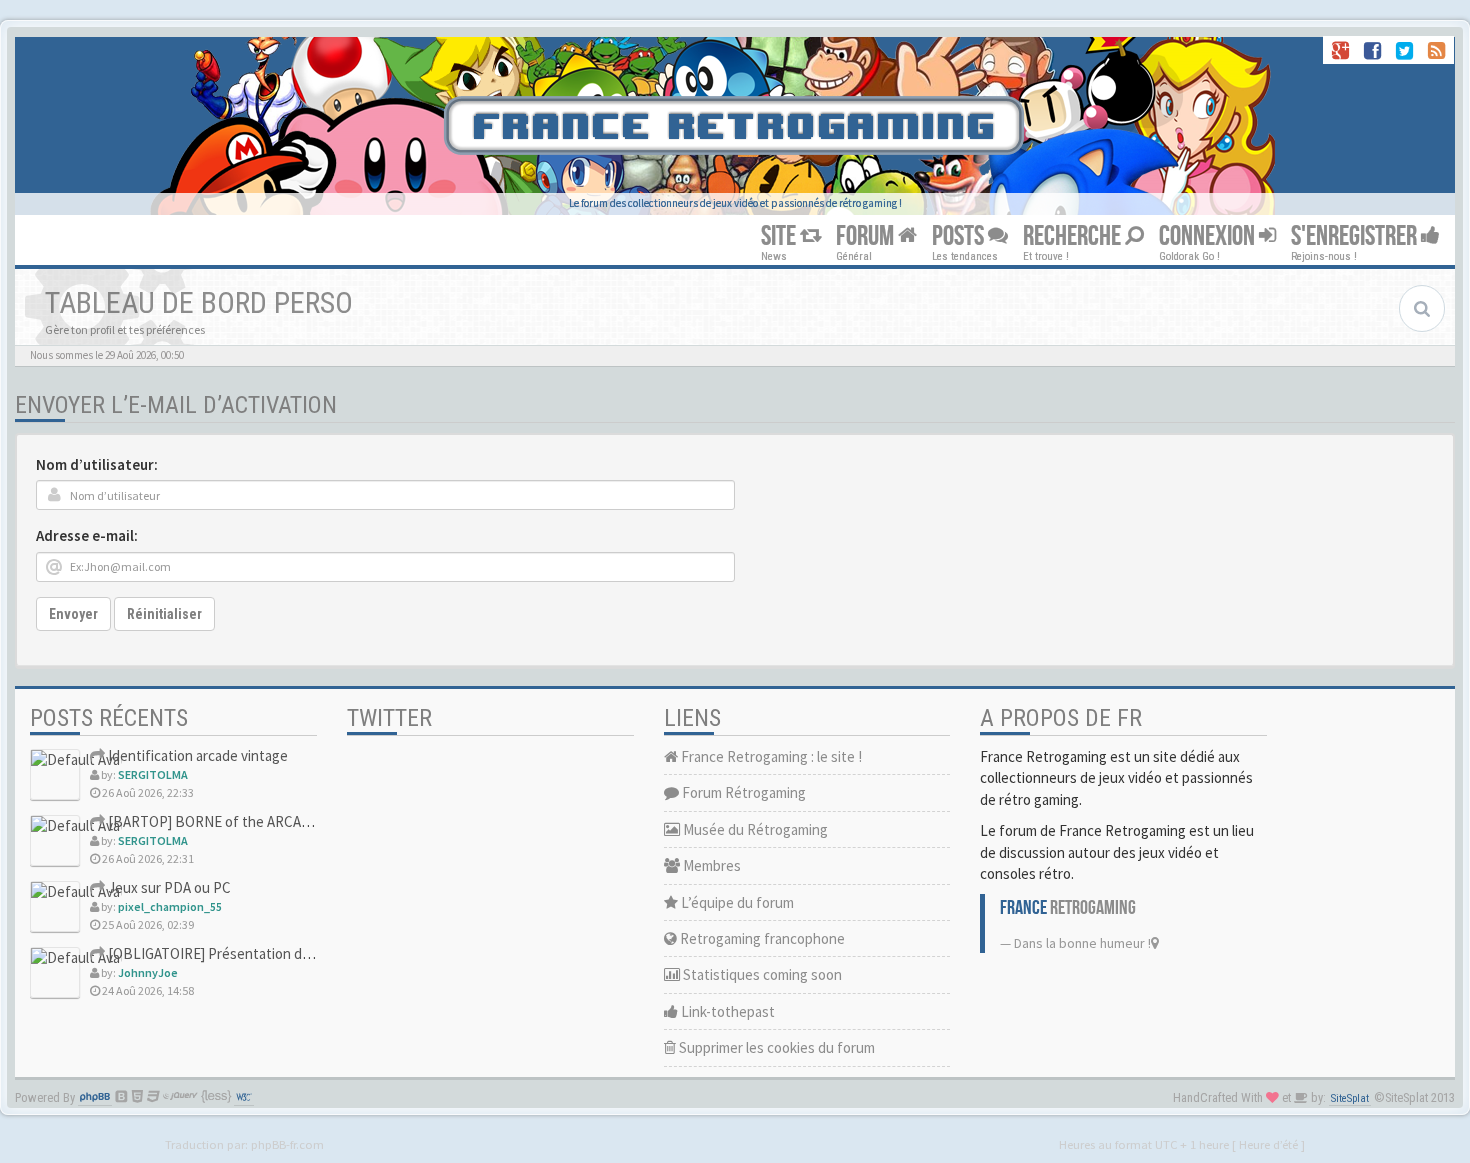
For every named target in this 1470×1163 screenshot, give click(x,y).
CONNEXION (1209, 236)
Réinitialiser (164, 614)
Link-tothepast (726, 1011)
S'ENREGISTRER (1356, 236)
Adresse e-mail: (87, 535)
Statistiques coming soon (761, 974)
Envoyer (73, 614)
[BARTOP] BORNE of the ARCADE (212, 821)
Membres (710, 865)
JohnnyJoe (148, 972)
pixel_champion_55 (170, 906)
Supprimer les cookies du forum (775, 1047)
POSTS (960, 236)
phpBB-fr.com (287, 1144)
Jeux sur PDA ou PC (168, 887)
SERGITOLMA (153, 774)
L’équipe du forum (736, 902)
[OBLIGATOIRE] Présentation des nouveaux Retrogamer (282, 953)
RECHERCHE (1074, 236)
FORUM (867, 236)
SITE (780, 236)
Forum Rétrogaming (742, 792)
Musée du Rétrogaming (754, 829)
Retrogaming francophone (761, 938)
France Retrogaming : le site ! (770, 756)
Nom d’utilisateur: (97, 464)
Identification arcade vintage (196, 755)
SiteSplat (1350, 1098)
